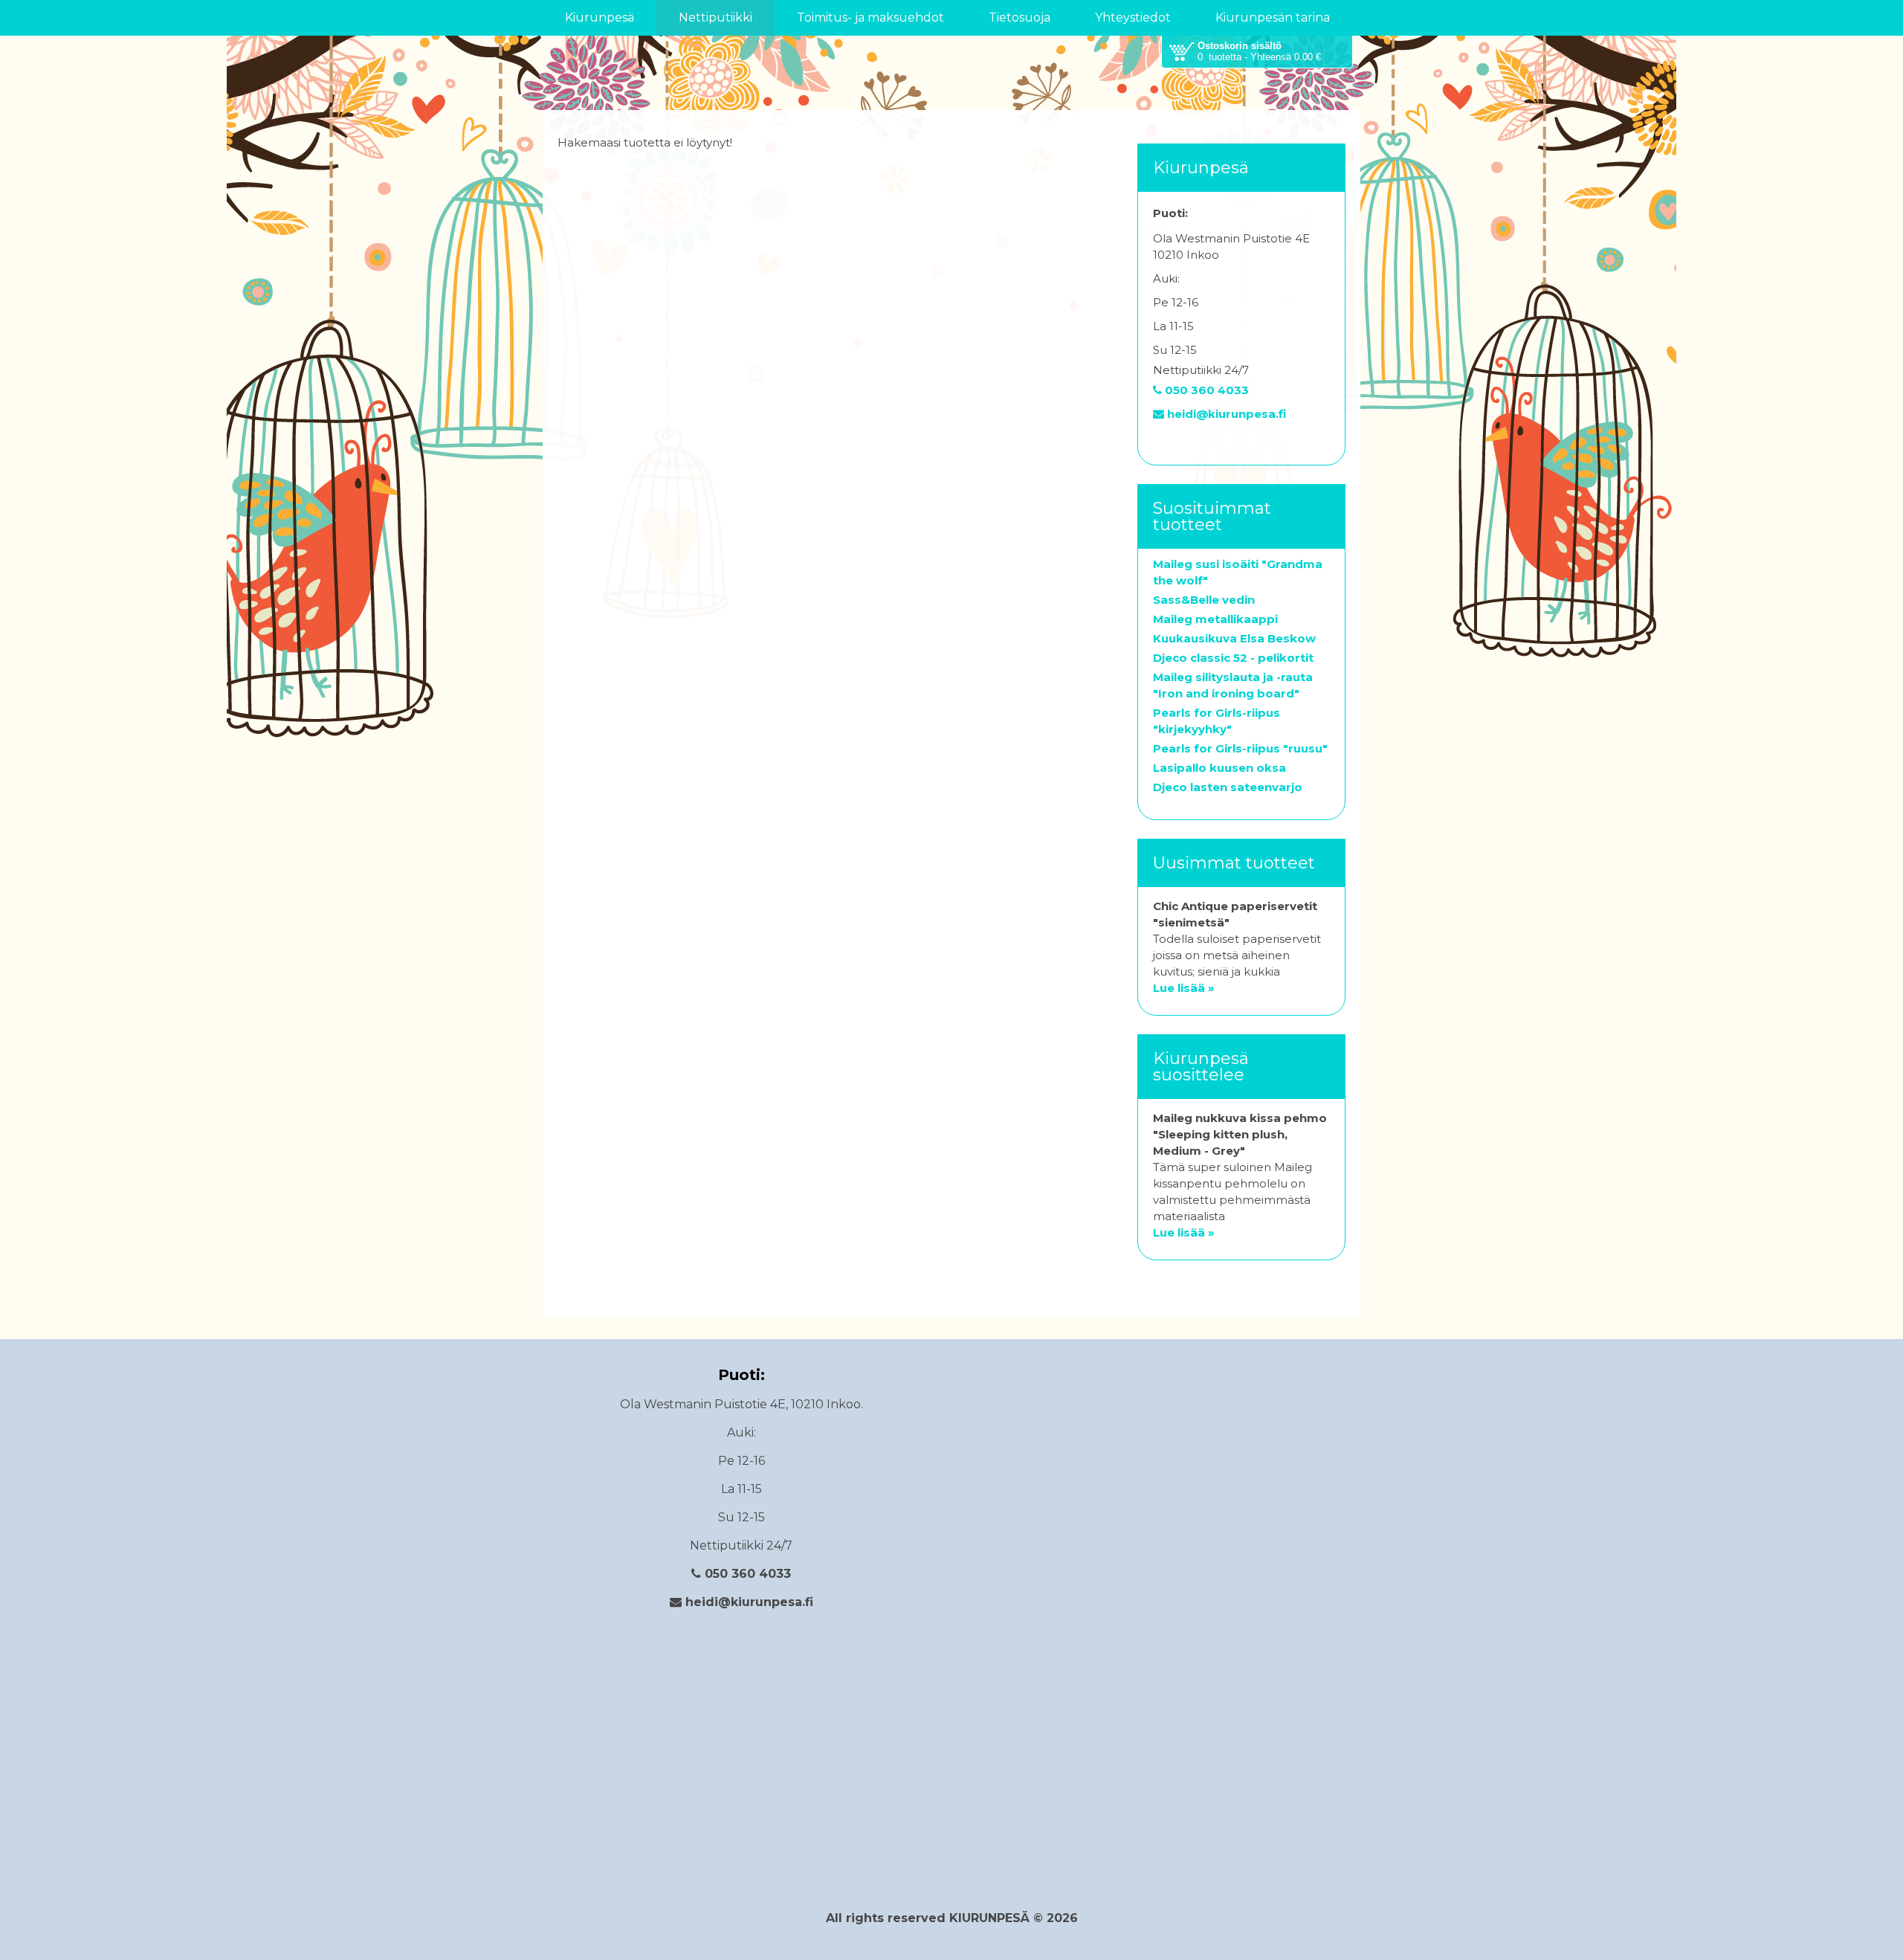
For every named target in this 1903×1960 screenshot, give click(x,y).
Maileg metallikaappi (1215, 619)
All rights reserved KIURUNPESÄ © (936, 1918)
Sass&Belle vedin (1204, 600)
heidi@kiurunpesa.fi (1225, 414)
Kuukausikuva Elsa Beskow (1234, 638)
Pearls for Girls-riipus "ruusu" (1240, 748)
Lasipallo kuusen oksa (1219, 768)
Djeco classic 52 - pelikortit (1233, 658)
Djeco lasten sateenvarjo (1228, 787)
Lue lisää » (1184, 988)
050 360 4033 (1205, 390)
